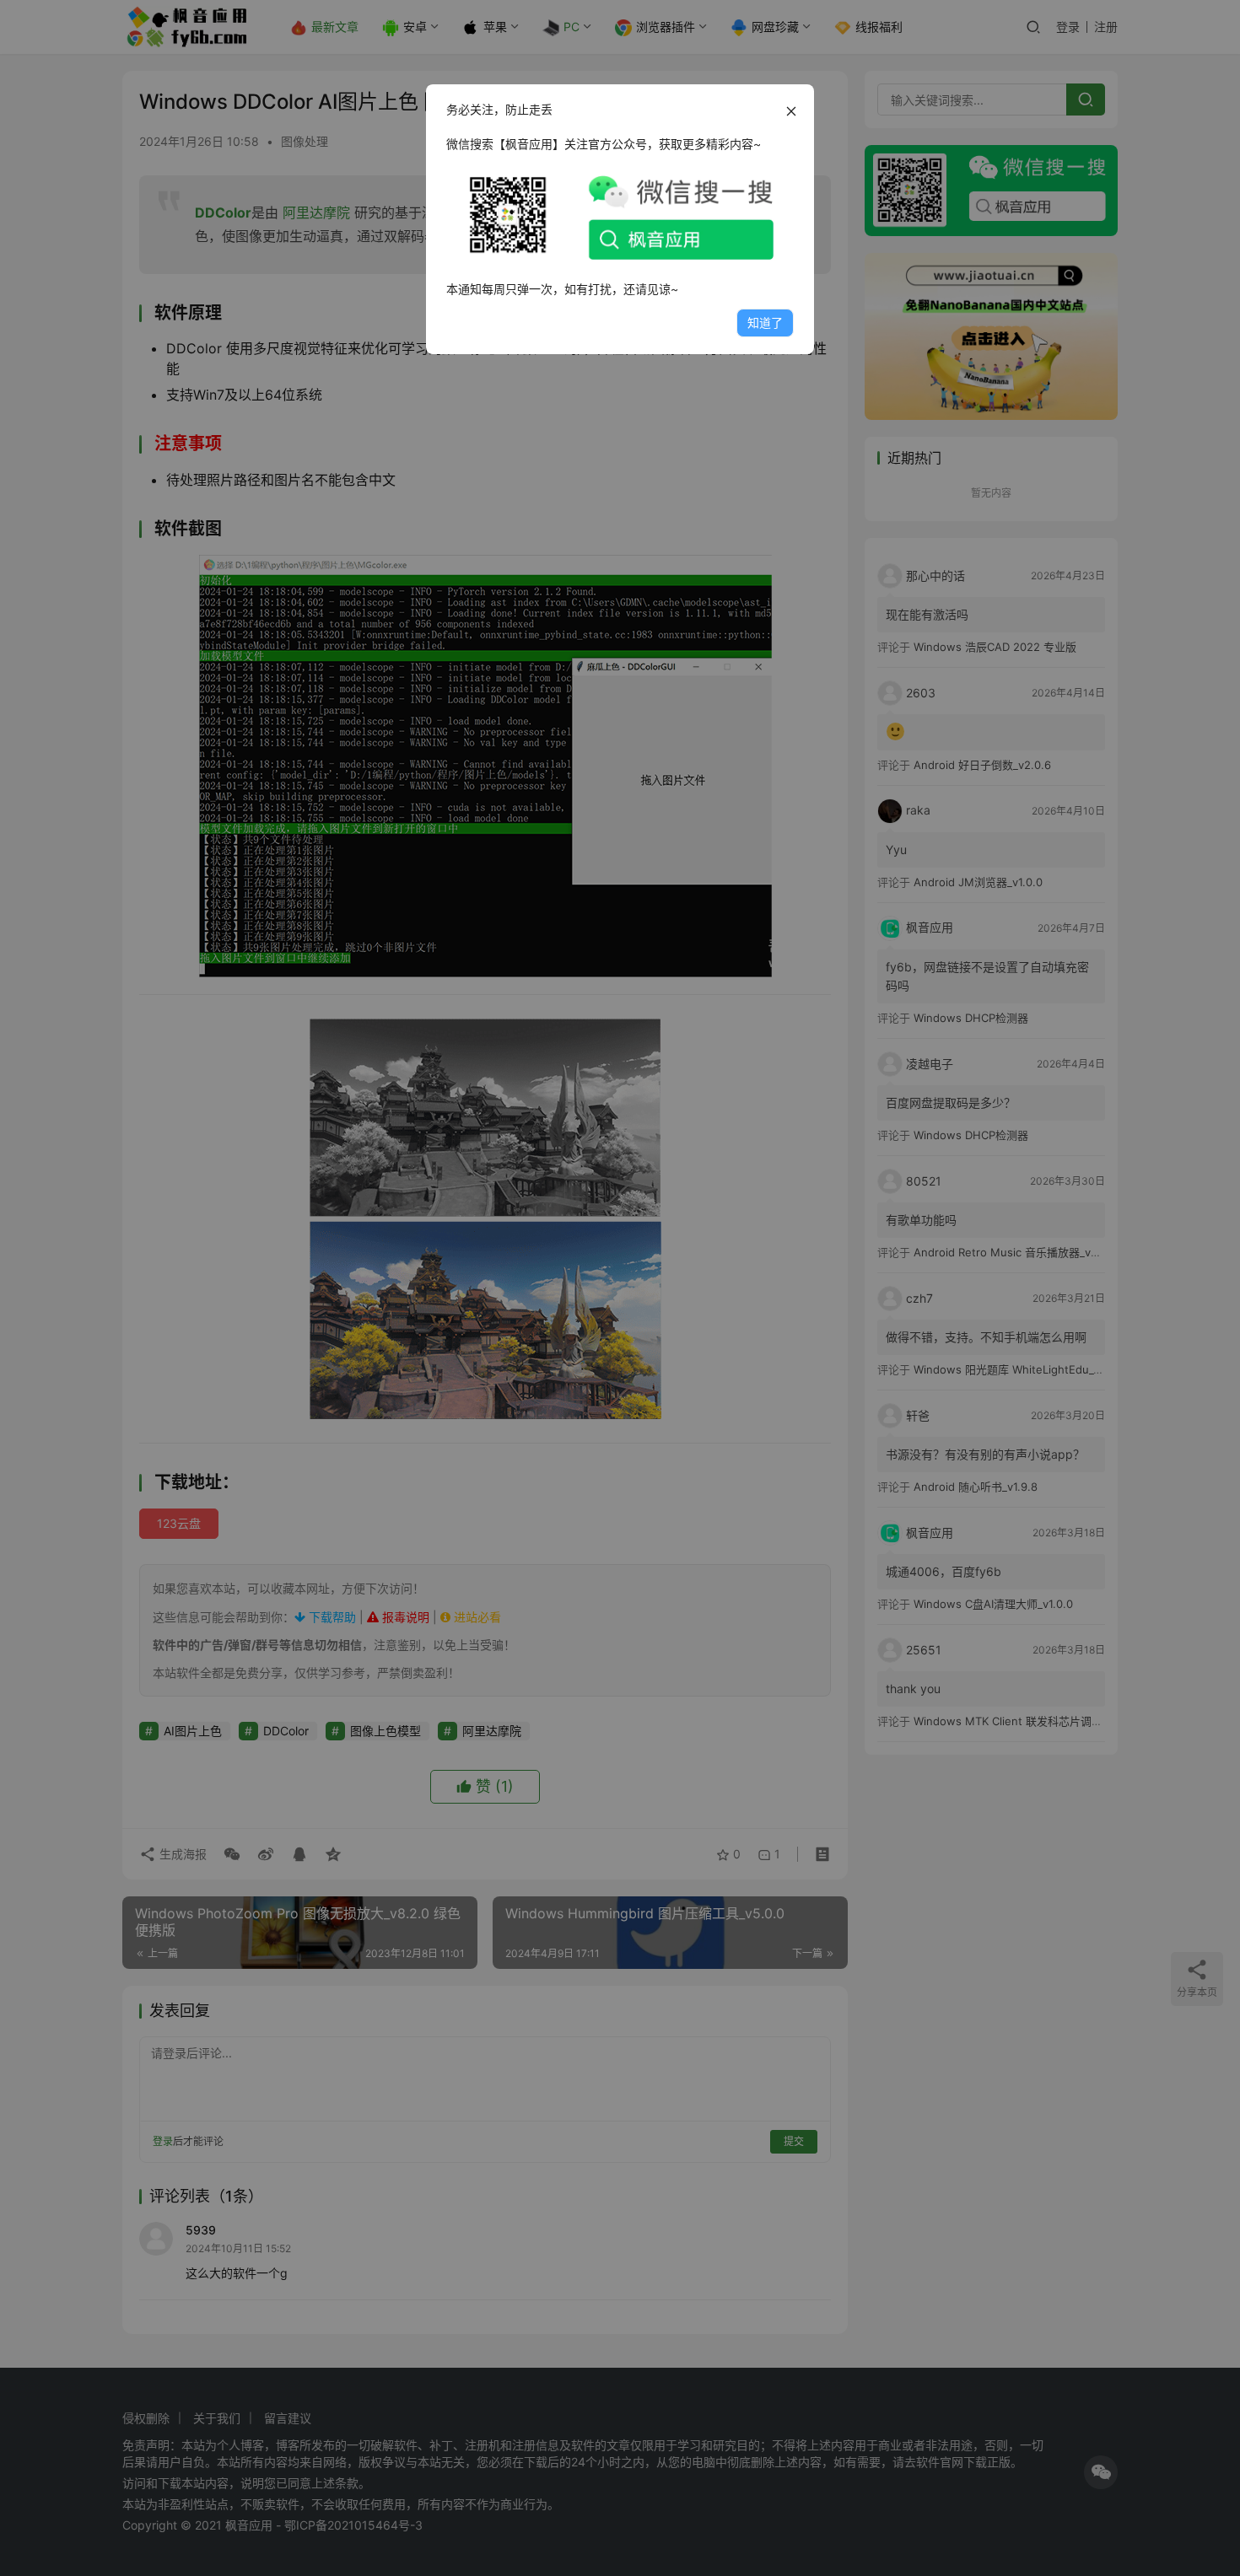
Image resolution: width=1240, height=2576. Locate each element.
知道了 (765, 323)
